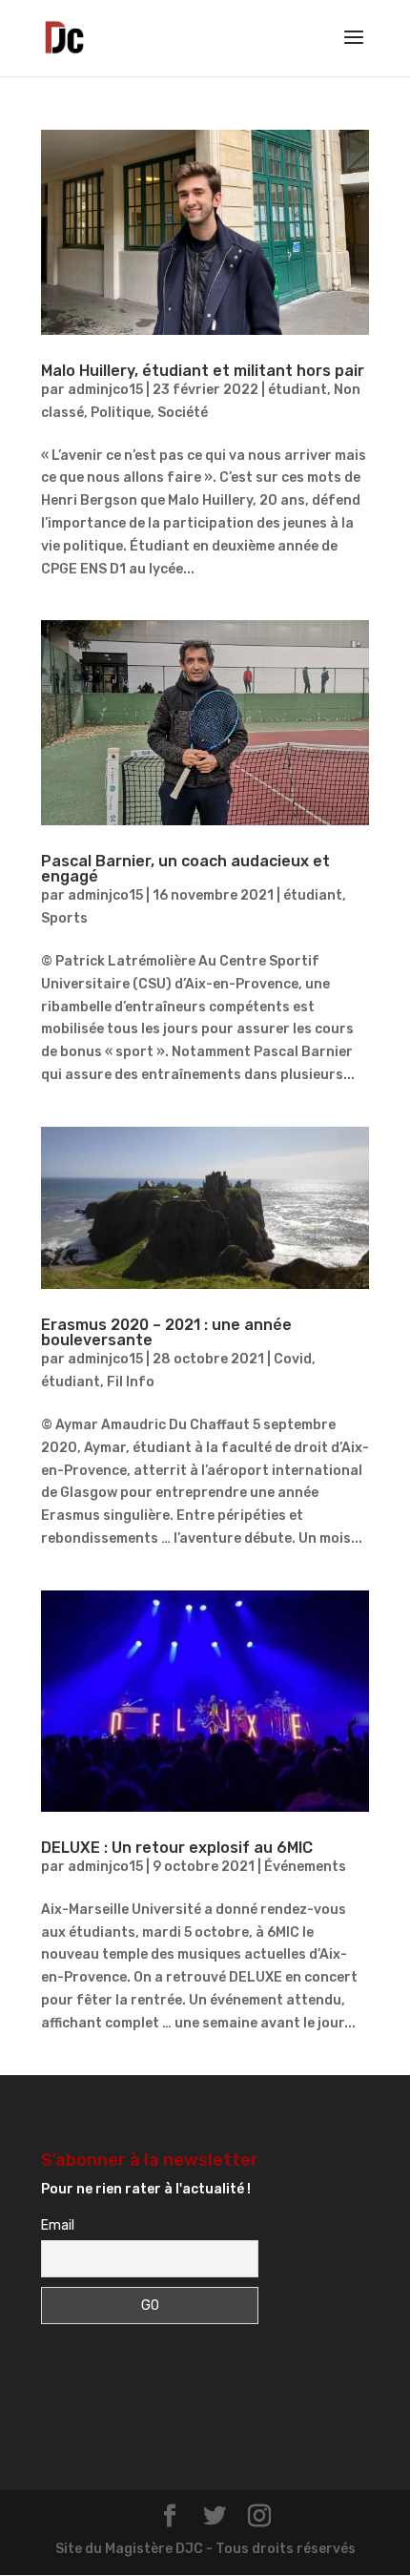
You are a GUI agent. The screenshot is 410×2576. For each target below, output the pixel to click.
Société (183, 413)
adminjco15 (105, 390)
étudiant (297, 390)
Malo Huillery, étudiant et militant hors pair (203, 371)
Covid (293, 1359)
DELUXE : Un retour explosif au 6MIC (177, 1848)
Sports (64, 918)
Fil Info (131, 1382)
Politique (121, 413)
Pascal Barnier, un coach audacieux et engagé (185, 869)
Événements (305, 1867)
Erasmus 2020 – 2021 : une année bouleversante (166, 1332)
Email (58, 2225)
